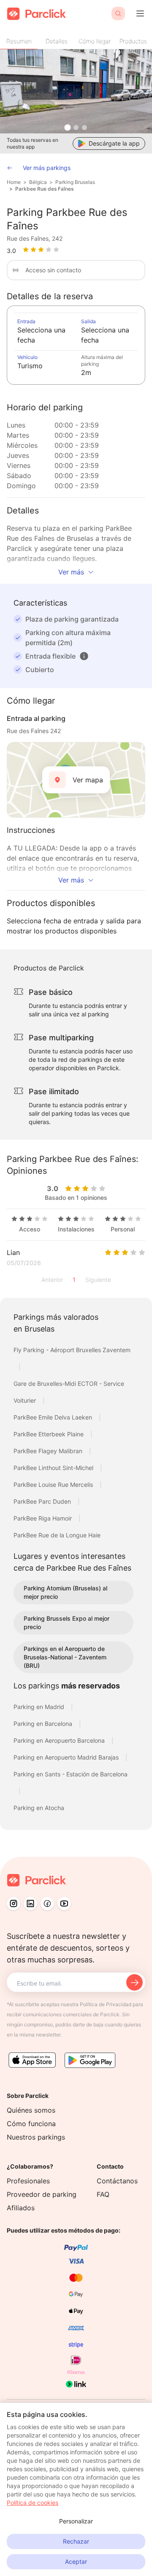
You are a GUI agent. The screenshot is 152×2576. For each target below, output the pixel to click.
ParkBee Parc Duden (43, 1501)
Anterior (52, 1280)
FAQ (103, 2194)
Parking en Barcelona (44, 1724)
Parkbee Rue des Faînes (44, 189)
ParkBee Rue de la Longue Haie (57, 1535)
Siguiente (98, 1280)
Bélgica (38, 182)
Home (14, 182)
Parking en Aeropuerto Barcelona (60, 1740)
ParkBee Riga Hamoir (43, 1518)
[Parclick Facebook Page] (47, 1903)
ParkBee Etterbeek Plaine (49, 1434)
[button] (84, 656)
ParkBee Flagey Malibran (49, 1451)
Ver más (71, 572)
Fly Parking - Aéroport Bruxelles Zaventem (72, 1350)
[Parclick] (37, 14)
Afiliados (21, 2208)
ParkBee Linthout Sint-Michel (54, 1468)
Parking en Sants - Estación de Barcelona (71, 1774)
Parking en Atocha (39, 1808)
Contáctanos (117, 2181)
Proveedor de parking (42, 2194)
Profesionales (28, 2181)
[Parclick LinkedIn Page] (30, 1903)
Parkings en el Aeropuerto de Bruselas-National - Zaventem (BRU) (65, 1657)
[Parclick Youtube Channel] (64, 1903)
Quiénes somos (31, 2110)
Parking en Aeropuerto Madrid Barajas (67, 1757)
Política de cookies (33, 2503)
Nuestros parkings (36, 2137)
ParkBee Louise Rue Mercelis (54, 1485)
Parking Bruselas (75, 182)
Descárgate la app (114, 143)
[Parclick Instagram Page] (14, 1903)
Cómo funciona (31, 2124)
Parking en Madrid (40, 1707)
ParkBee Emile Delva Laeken (54, 1417)
